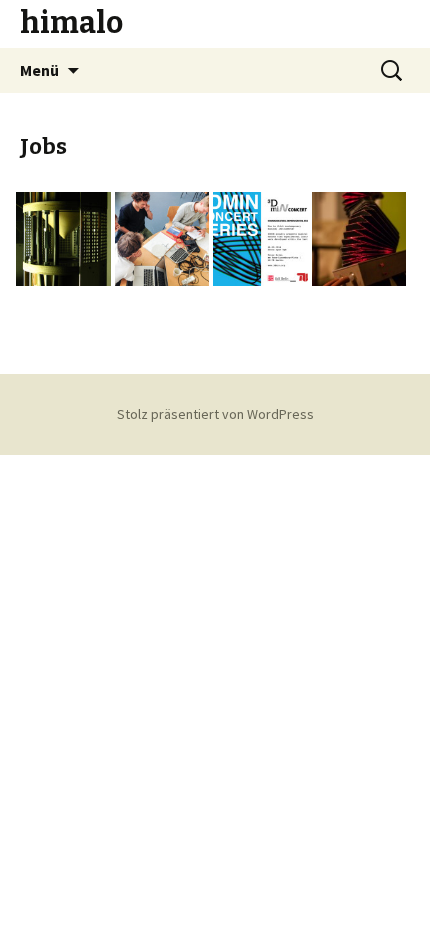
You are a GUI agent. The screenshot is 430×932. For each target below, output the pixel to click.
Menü (39, 70)
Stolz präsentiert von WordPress (215, 414)
